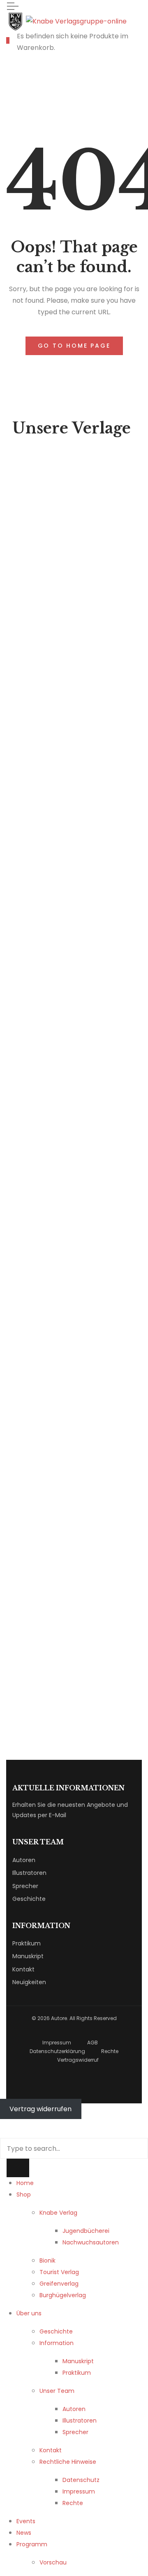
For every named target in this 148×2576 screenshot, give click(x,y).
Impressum (57, 2043)
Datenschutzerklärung (57, 2051)
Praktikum (27, 1943)
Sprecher (25, 1886)
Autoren (24, 1860)
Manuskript (28, 1956)
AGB (92, 2043)
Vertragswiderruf (78, 2060)
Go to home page (74, 346)
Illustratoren (29, 1873)
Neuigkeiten (29, 1982)
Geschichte (29, 1899)
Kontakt (23, 1969)
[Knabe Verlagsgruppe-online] (66, 21)
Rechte (110, 2051)
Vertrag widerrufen (40, 2109)
